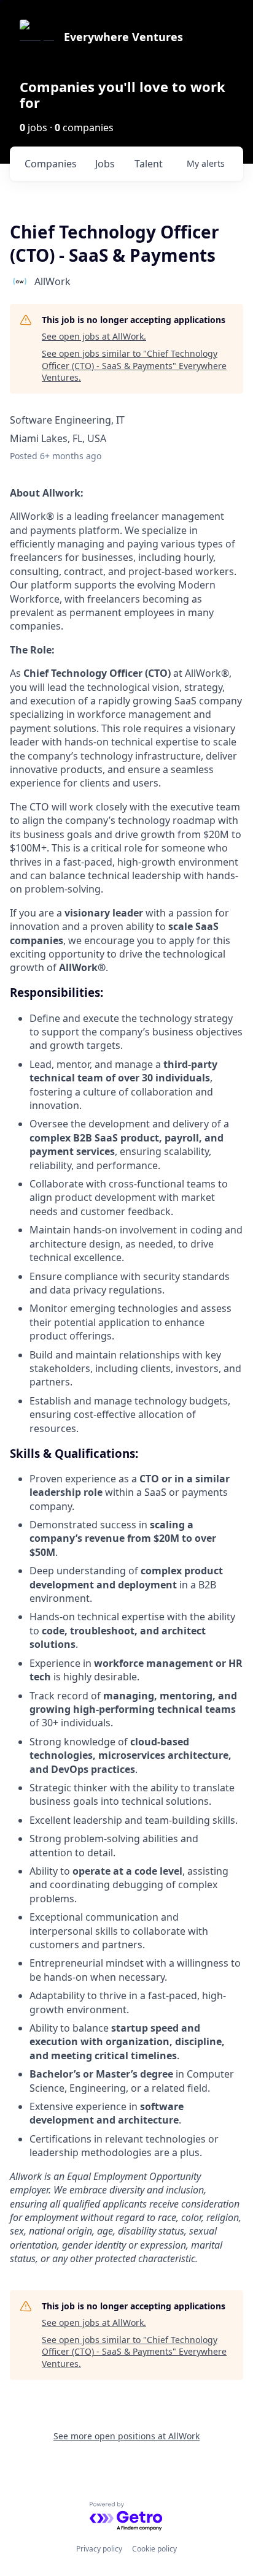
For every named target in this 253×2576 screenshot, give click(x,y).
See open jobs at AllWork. (94, 336)
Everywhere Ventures (123, 37)
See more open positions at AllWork (126, 2436)
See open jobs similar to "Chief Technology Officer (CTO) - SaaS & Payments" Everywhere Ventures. (134, 365)
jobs (105, 164)
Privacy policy (99, 2549)
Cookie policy (154, 2549)
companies (51, 164)
